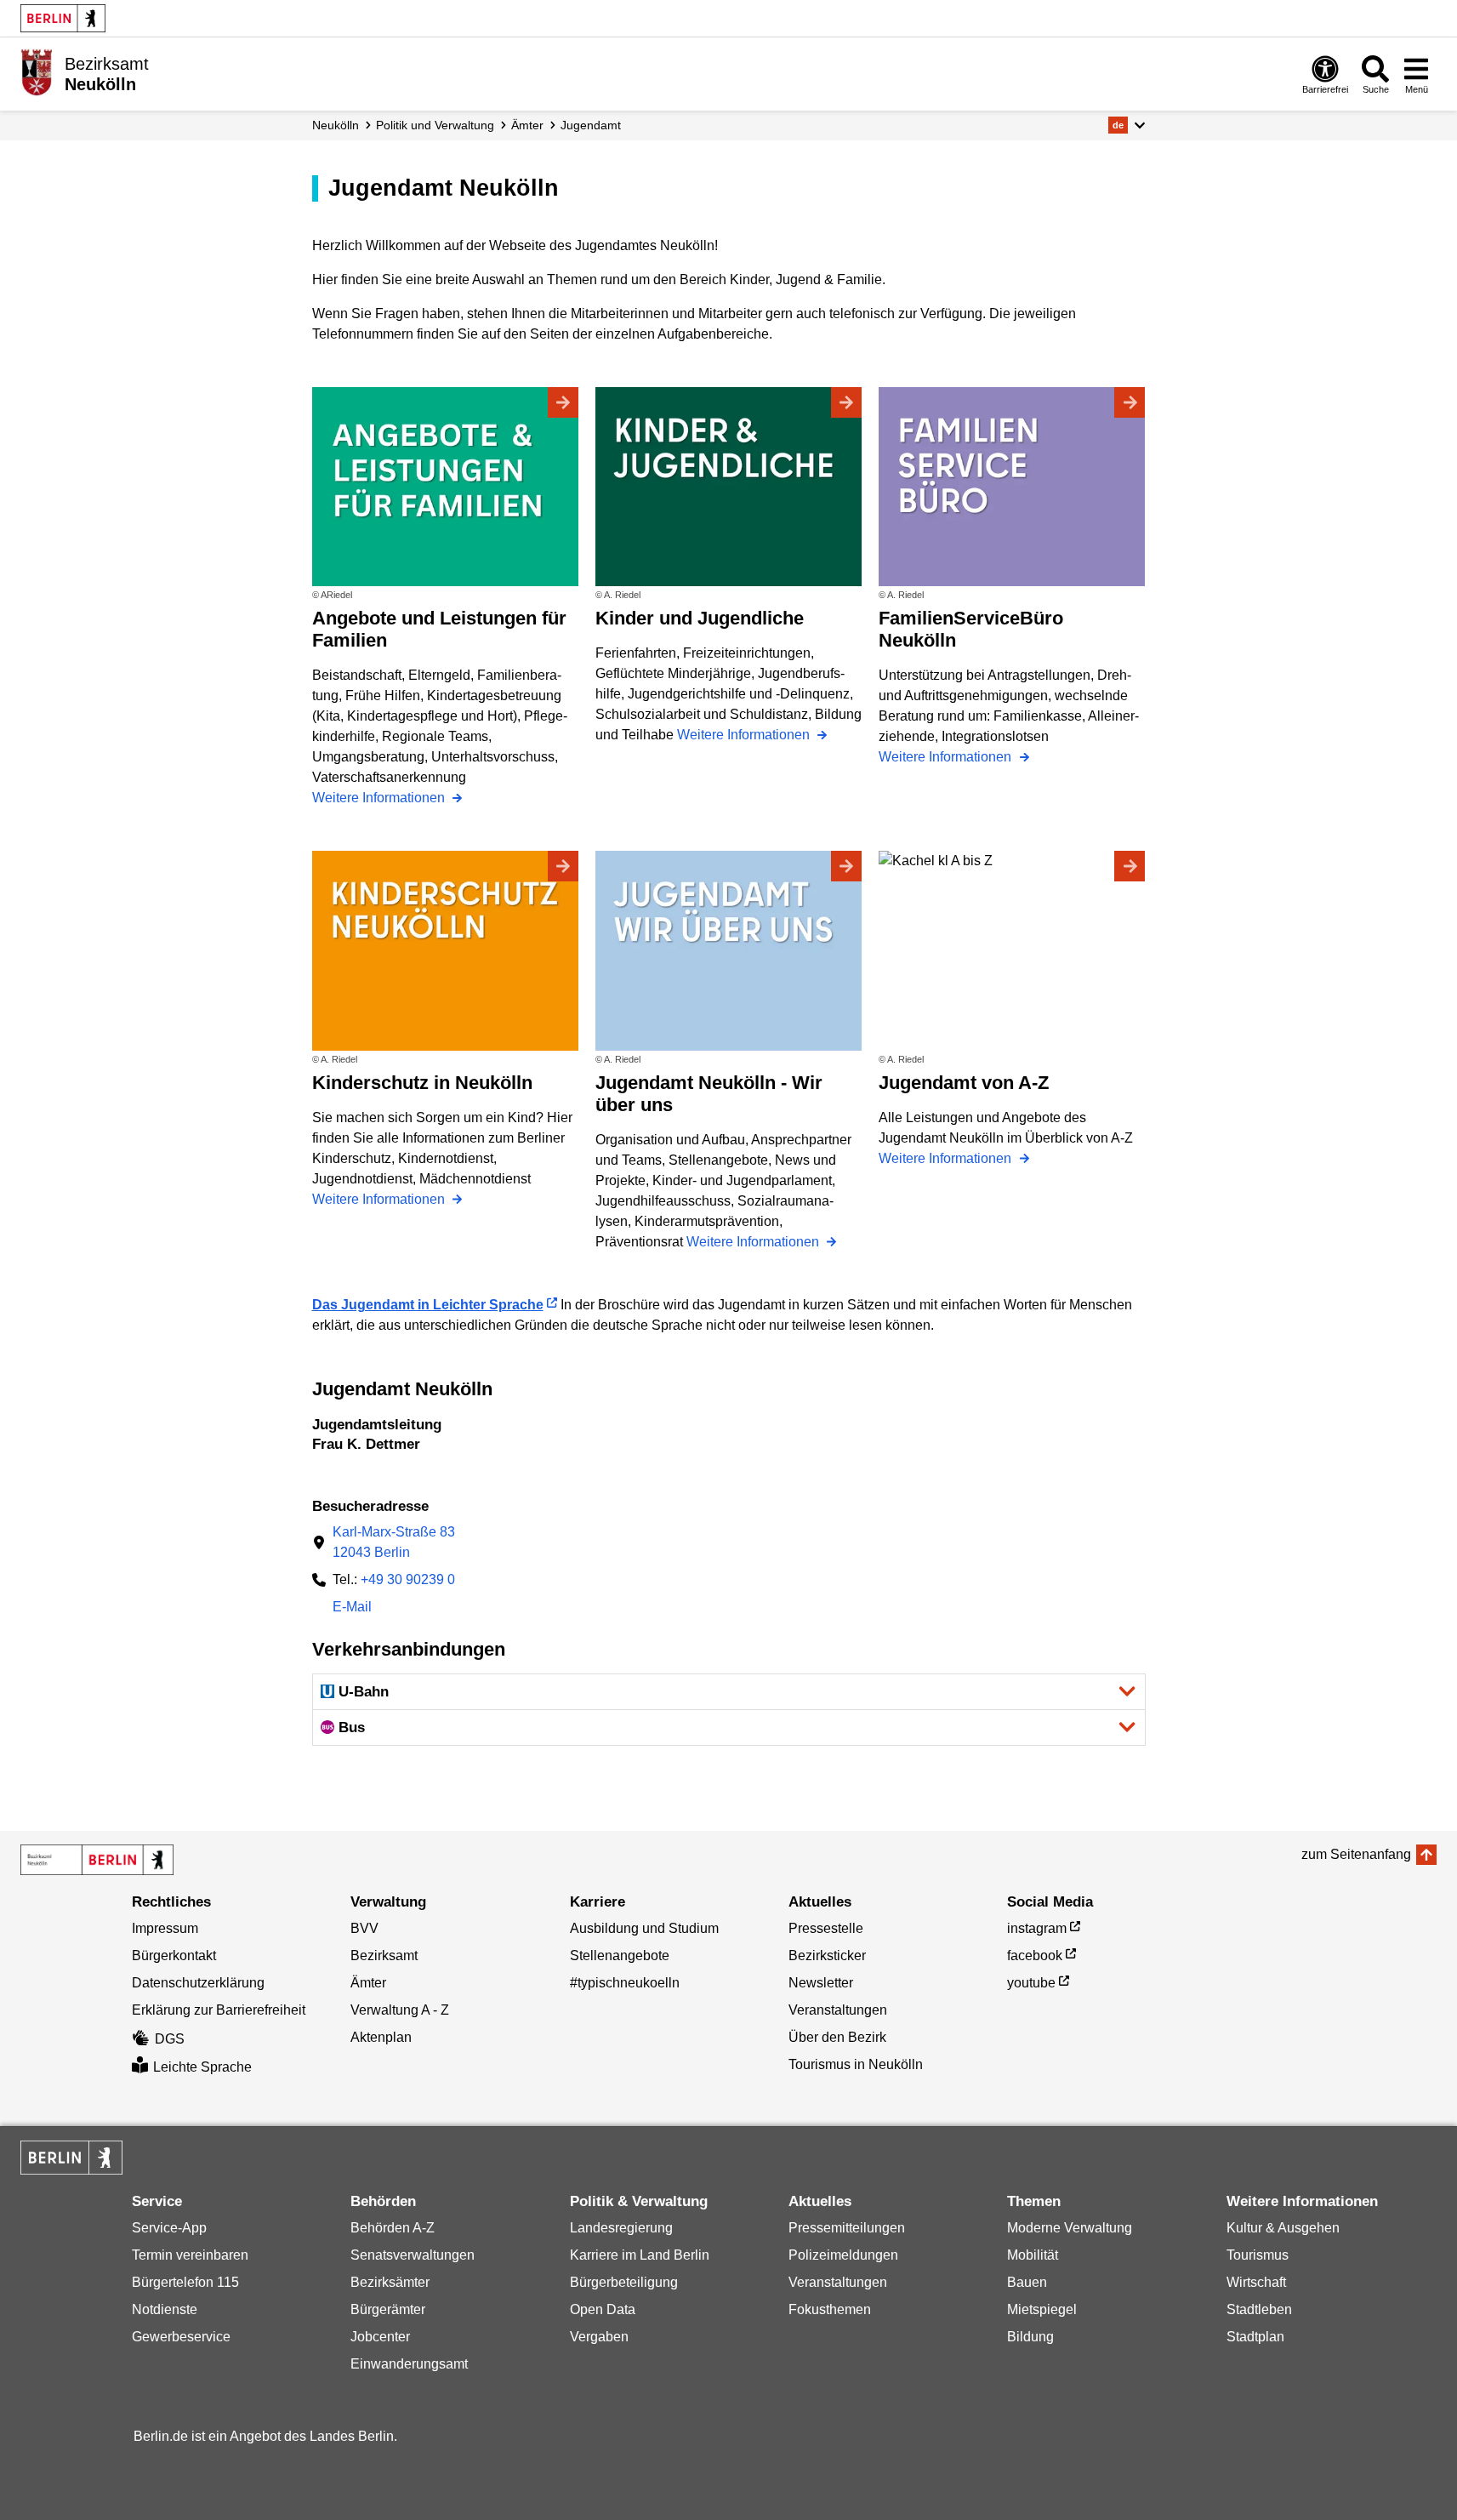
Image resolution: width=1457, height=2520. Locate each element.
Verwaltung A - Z (400, 2010)
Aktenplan (381, 2037)
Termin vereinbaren (190, 2255)
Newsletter (821, 1983)
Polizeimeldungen (843, 2255)
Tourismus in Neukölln (856, 2064)
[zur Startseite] (97, 1860)
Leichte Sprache (202, 2067)
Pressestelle (826, 1928)
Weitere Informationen (380, 798)
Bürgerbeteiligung (624, 2282)
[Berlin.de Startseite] (63, 18)
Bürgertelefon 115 (185, 2282)
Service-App (169, 2228)
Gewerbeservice (181, 2337)
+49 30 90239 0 (408, 1579)
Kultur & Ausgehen (1283, 2228)
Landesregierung (621, 2228)
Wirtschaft (1256, 2282)
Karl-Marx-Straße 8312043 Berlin (394, 1542)
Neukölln (336, 125)
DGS (170, 2039)
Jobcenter (380, 2337)
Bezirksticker (827, 1956)
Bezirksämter (390, 2282)
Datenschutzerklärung (198, 1983)
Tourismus (1258, 2255)
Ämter (527, 125)
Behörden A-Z (393, 2228)
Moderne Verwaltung (1070, 2228)
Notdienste (165, 2309)
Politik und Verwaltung (435, 125)
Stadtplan (1255, 2337)
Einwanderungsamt (409, 2364)
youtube (1031, 1983)
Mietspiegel (1042, 2309)
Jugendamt (591, 125)
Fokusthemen (830, 2309)
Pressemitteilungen (847, 2228)
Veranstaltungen (838, 2010)
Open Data (603, 2309)
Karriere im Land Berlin (640, 2255)
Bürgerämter (388, 2309)
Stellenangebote (620, 1956)
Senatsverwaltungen (413, 2255)
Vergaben (599, 2337)
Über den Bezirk (837, 2037)
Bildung (1030, 2337)
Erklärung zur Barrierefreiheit (219, 2010)
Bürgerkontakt (174, 1956)
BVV (364, 1928)
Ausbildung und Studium (644, 1928)
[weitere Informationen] (36, 72)
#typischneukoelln (625, 1983)
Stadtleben (1259, 2309)
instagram (1037, 1928)
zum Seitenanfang (1356, 1854)
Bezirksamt (384, 1956)
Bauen (1027, 2282)
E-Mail (352, 1608)
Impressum (165, 1928)
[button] (1127, 125)
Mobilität (1033, 2255)
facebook (1035, 1956)
